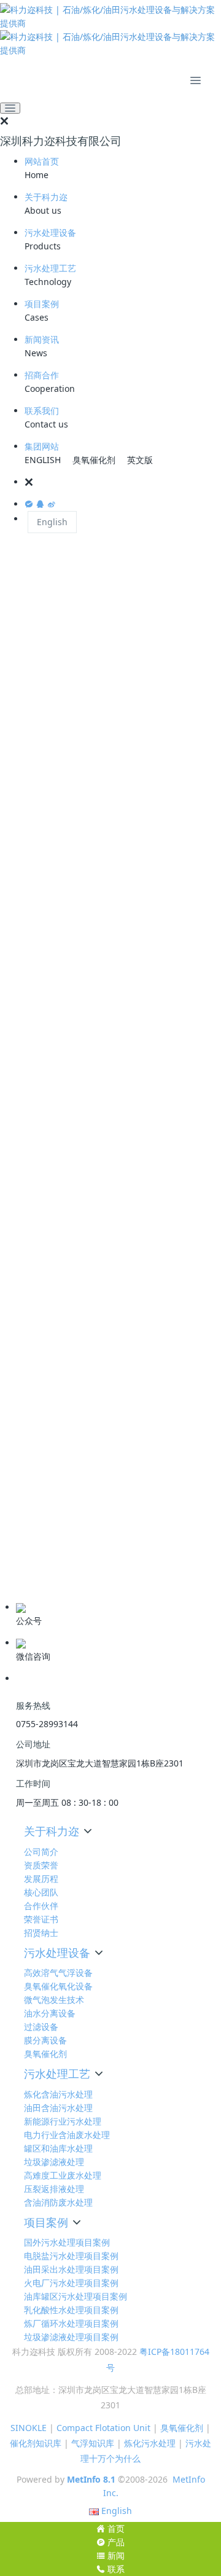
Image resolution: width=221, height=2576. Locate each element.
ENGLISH (43, 460)
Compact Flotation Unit (103, 2428)
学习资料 (29, 1545)
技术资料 (29, 1526)
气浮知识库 (93, 2443)
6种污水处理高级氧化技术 (71, 1479)
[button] (123, 482)
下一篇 (190, 1202)
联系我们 (42, 411)
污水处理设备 (50, 232)
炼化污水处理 (150, 2443)
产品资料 (29, 1583)
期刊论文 (29, 1564)
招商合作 (42, 375)
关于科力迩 (46, 197)
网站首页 (42, 161)
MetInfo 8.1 (91, 2479)
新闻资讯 (42, 339)
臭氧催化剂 (94, 460)
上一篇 (31, 1202)
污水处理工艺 (50, 268)
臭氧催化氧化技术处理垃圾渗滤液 (85, 1331)
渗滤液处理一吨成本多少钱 (74, 1145)
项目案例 (42, 304)
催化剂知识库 (36, 2443)
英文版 (140, 460)
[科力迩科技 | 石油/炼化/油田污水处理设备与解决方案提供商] (110, 30)
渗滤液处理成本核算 (166, 1145)
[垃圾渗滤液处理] (110, 574)
